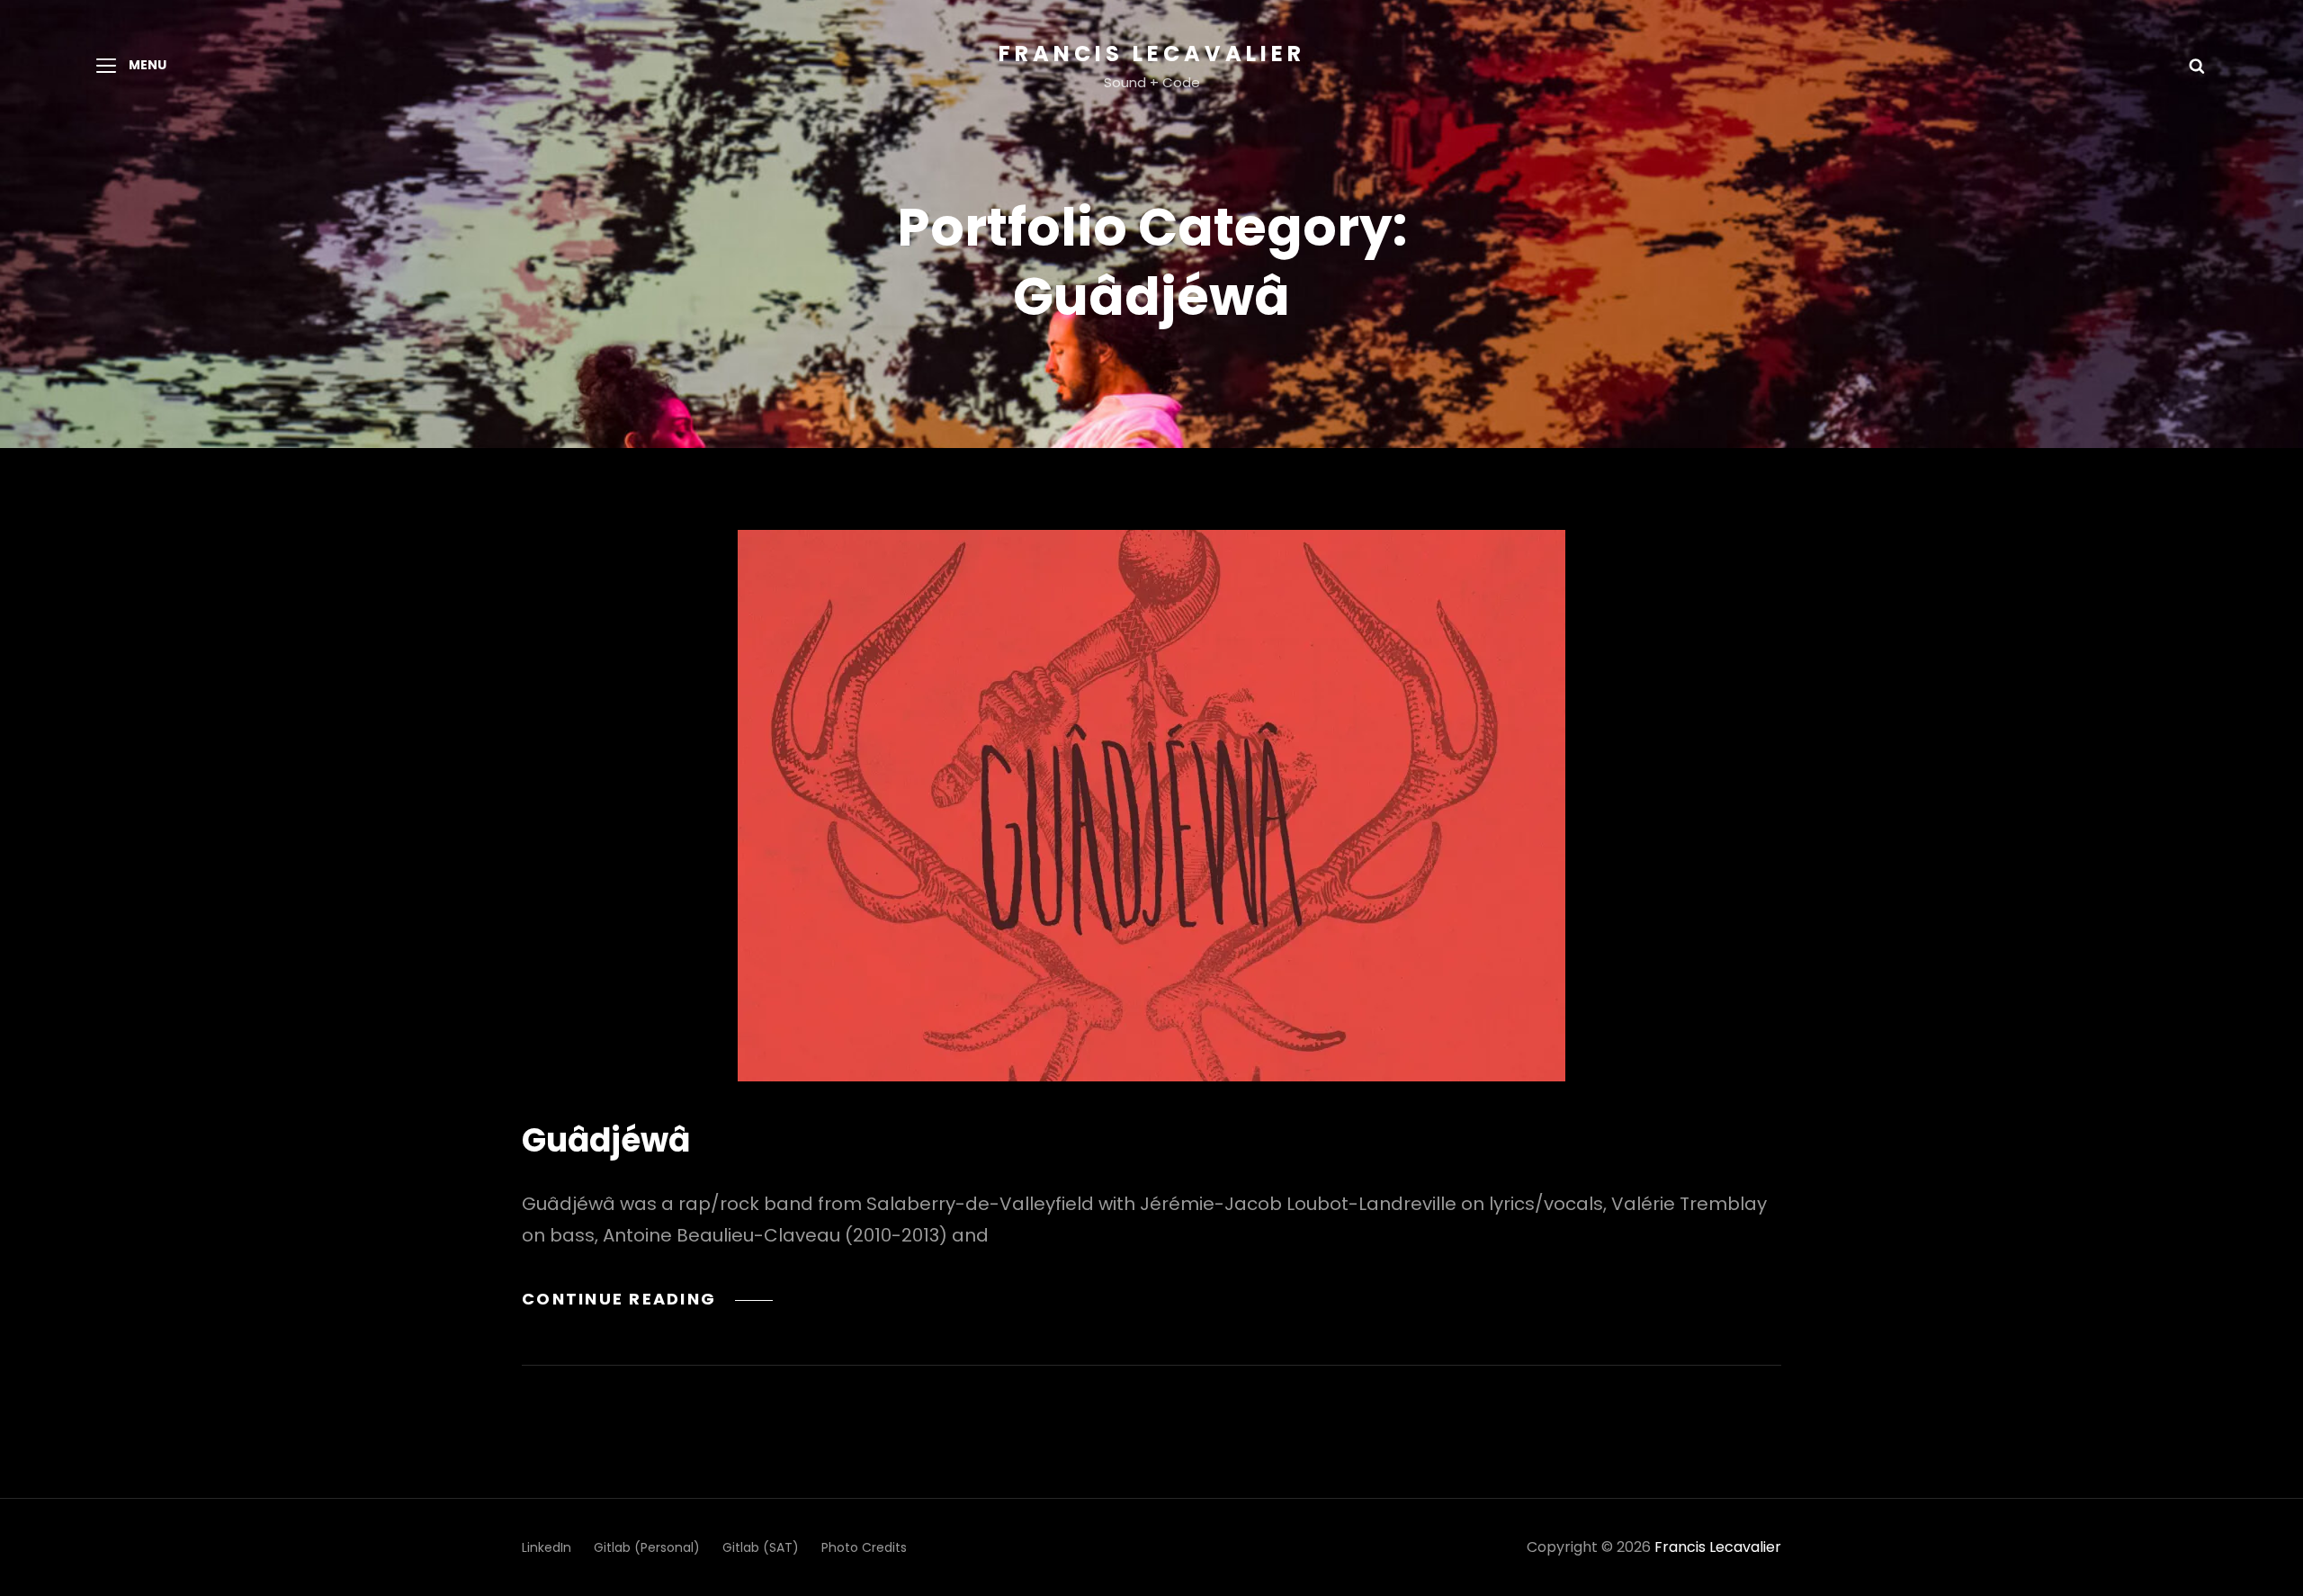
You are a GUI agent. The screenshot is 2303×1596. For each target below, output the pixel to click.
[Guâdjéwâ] (1151, 806)
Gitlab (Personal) (647, 1547)
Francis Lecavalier (1152, 54)
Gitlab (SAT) (761, 1547)
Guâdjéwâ (606, 1140)
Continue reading (647, 1298)
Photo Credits (864, 1547)
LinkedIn (547, 1547)
